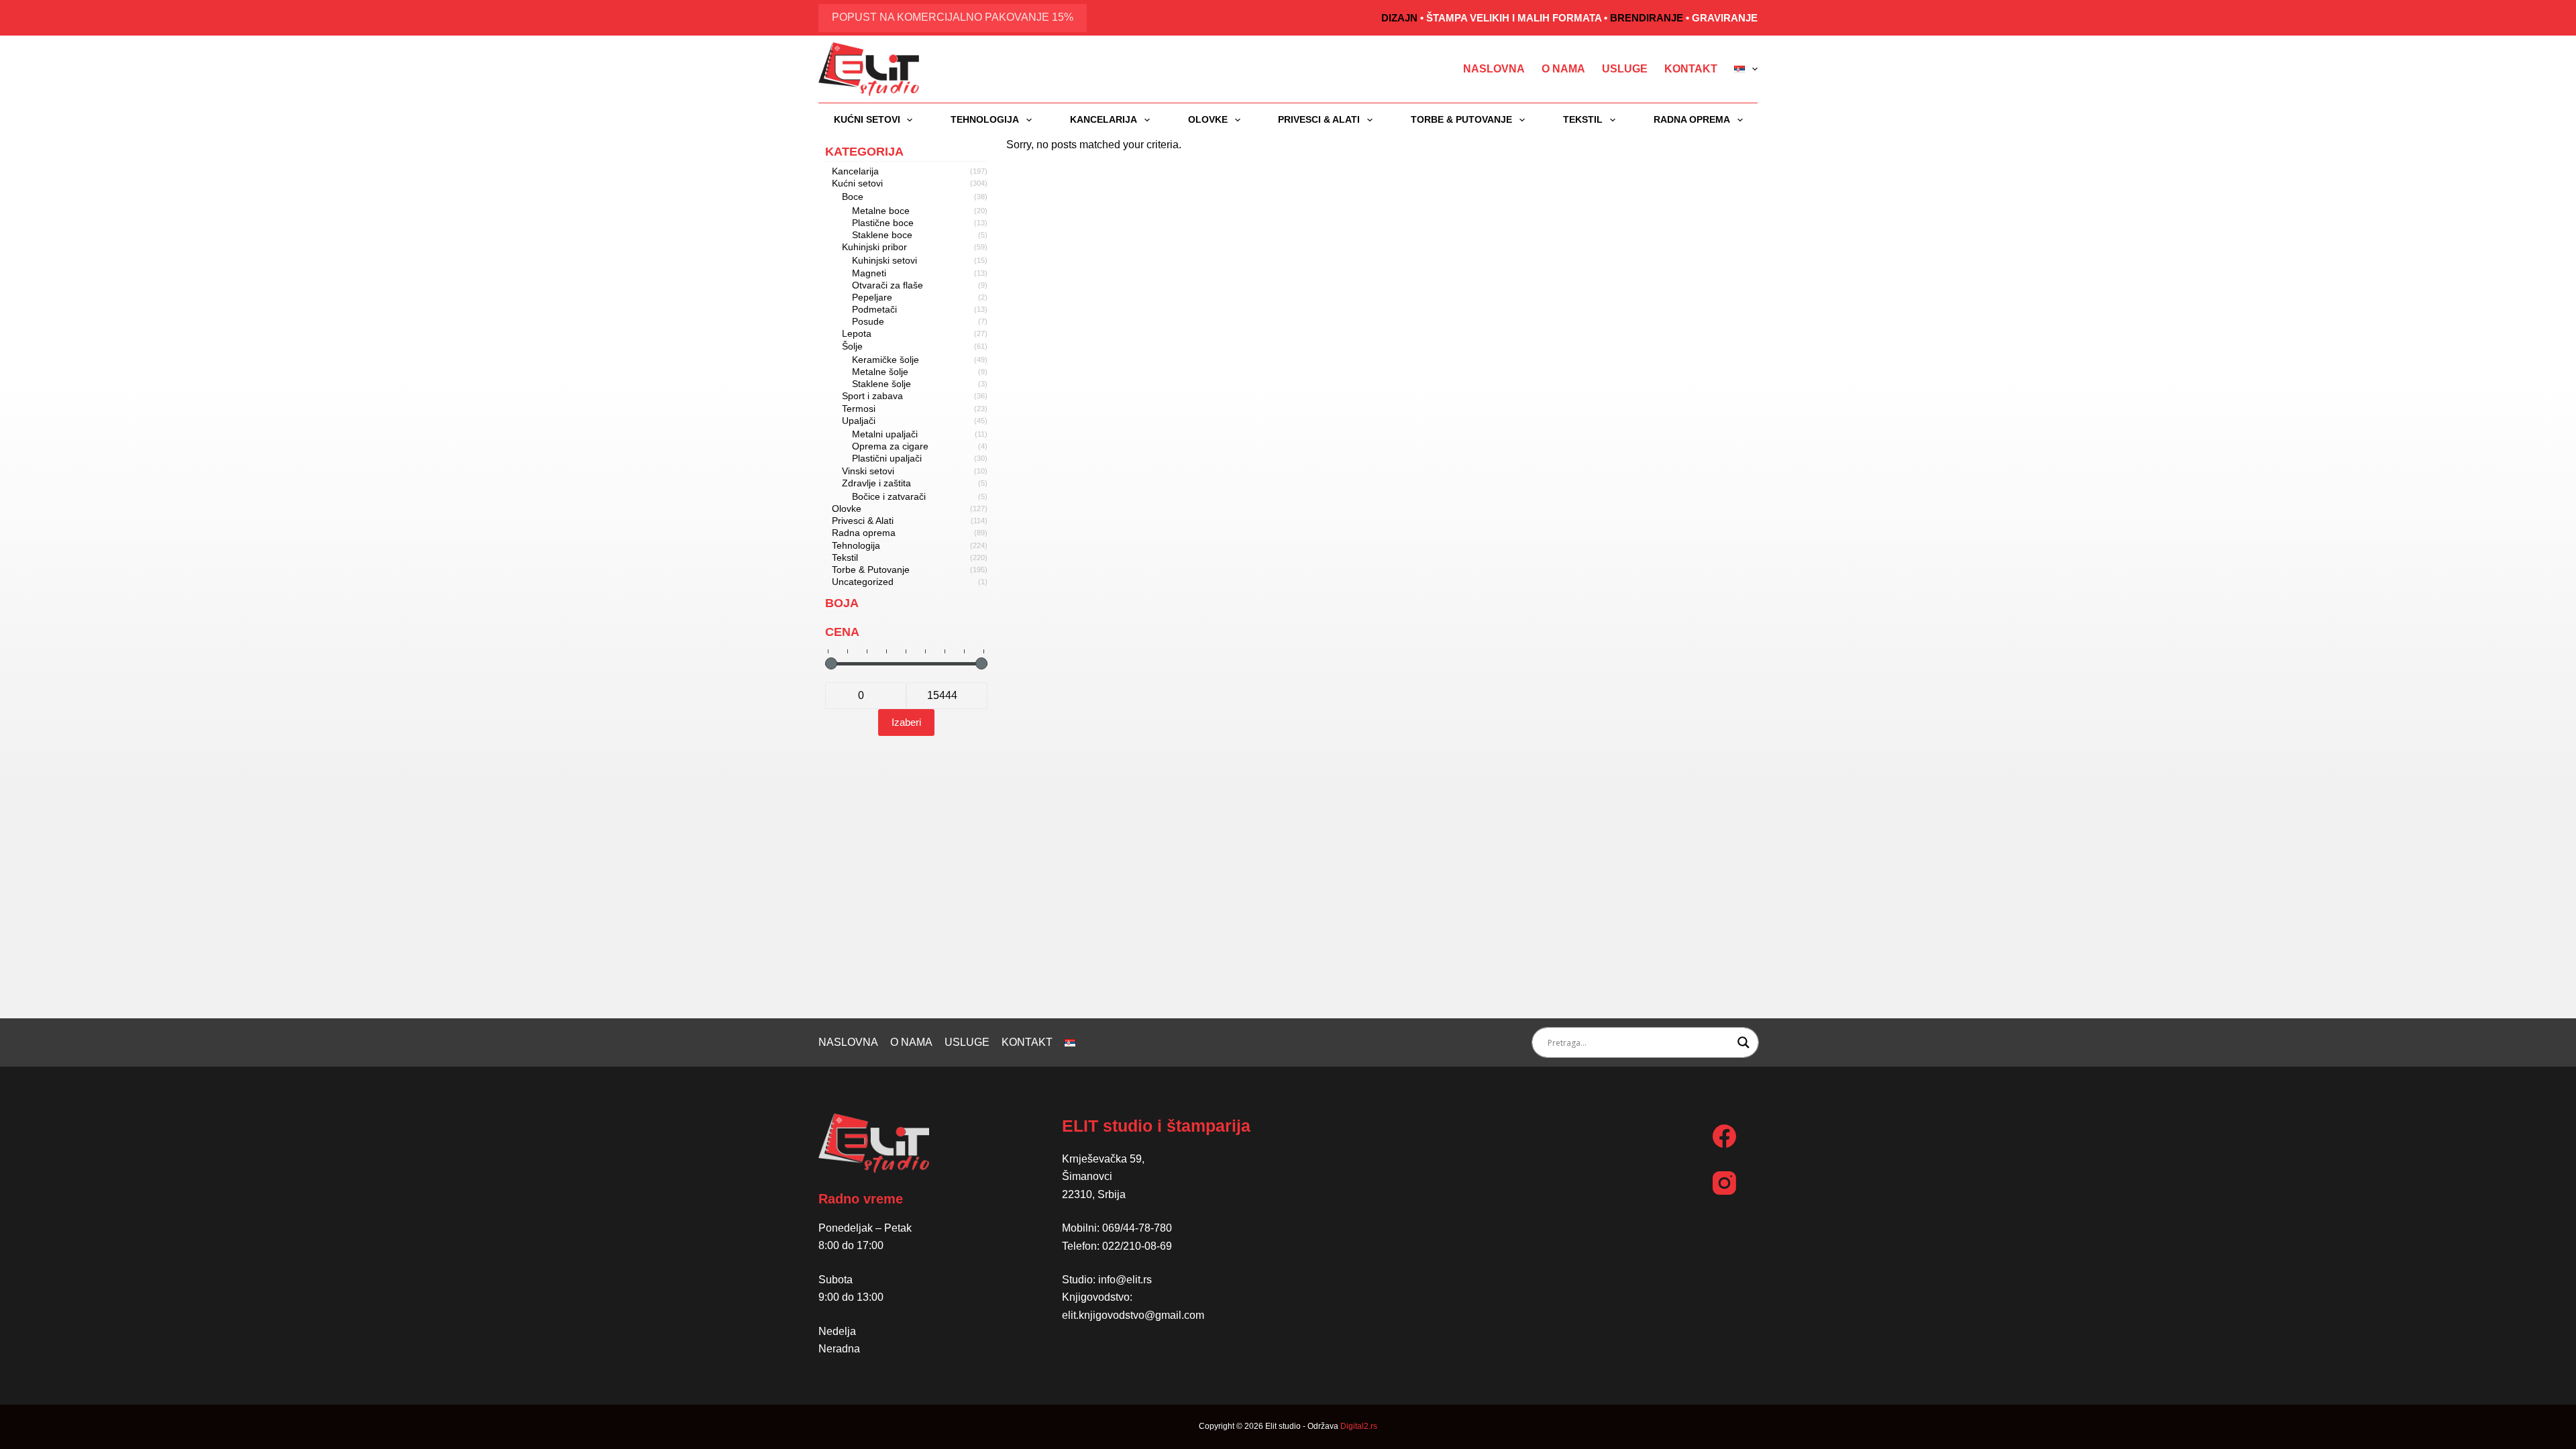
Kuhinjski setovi (884, 260)
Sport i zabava (872, 396)
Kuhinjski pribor (874, 247)
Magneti (869, 273)
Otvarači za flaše (888, 285)
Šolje (852, 346)
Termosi (859, 409)
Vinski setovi (868, 471)
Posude (868, 321)
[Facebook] (1724, 1136)
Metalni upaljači (885, 434)
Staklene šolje (881, 384)
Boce (853, 197)
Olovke (1208, 119)
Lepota (857, 333)
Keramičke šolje (885, 360)
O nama (1563, 69)
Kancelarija (1104, 119)
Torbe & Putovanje (1461, 119)
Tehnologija (985, 119)
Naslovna (1494, 69)
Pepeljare (872, 297)
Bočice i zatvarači (889, 496)
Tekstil (1583, 119)
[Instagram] (1724, 1183)
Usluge (1625, 69)
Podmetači (874, 309)
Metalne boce (881, 211)
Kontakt (1691, 69)
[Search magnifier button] (1743, 1042)
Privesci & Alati (1319, 119)
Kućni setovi (867, 119)
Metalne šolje (880, 372)
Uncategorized (863, 582)
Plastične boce (883, 223)
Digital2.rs (1359, 1426)
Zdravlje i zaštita (876, 483)
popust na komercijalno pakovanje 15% (953, 17)
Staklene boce (882, 235)
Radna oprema (1692, 119)
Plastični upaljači (887, 458)
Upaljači (859, 421)
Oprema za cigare (890, 446)
